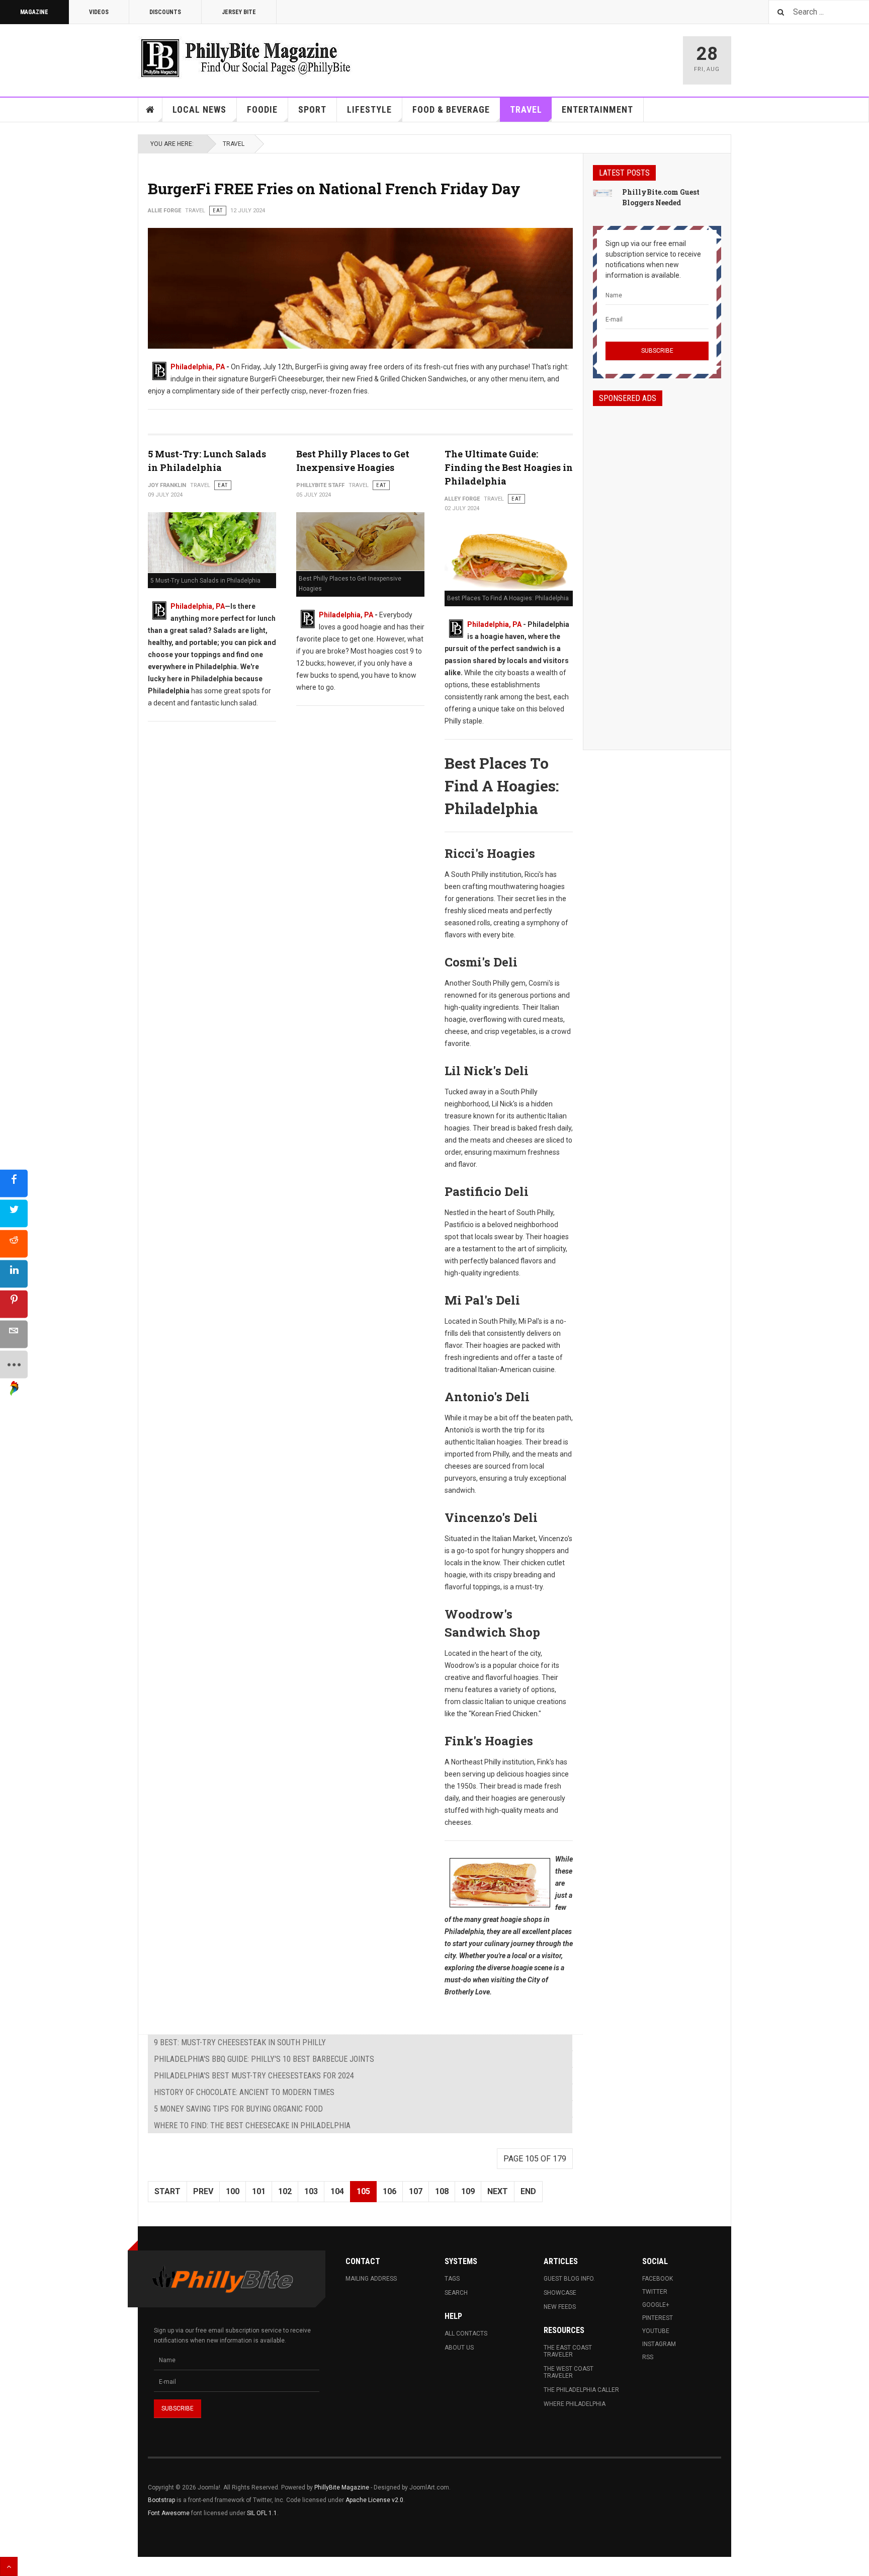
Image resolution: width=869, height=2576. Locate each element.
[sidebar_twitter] (14, 1214)
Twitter (655, 2292)
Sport (312, 109)
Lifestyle (369, 109)
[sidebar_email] (14, 1335)
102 (285, 2191)
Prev (203, 2191)
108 (442, 2191)
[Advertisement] (657, 569)
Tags (452, 2279)
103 (311, 2191)
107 (416, 2191)
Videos (99, 12)
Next (498, 2191)
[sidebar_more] (14, 1365)
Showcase (560, 2293)
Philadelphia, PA (198, 367)
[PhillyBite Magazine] (245, 58)
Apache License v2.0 (374, 2500)
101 (259, 2191)
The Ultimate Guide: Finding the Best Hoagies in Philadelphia (509, 467)
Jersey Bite (239, 12)
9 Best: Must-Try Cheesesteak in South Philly (240, 2042)
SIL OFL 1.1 (262, 2513)
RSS (648, 2357)
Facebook (658, 2279)
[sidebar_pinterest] (14, 1304)
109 (468, 2191)
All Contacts (466, 2333)
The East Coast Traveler (568, 2351)
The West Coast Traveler (569, 2372)
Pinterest (658, 2318)
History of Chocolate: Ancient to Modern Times (244, 2092)
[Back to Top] (9, 2566)
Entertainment (597, 109)
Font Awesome (169, 2513)
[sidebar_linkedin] (14, 1274)
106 (389, 2191)
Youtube (656, 2331)
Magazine (34, 12)
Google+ (656, 2305)
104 (337, 2191)
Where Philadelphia (575, 2404)
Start (167, 2191)
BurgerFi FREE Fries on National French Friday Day (334, 188)
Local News (199, 109)
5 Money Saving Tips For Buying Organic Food (238, 2109)
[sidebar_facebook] (14, 1184)
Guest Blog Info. (569, 2279)
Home (150, 110)
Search (456, 2293)
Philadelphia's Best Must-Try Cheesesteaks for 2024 (254, 2076)
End (528, 2191)
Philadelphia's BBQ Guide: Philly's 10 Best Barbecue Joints (264, 2059)
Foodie (262, 109)
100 (233, 2191)
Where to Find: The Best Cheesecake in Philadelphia (252, 2125)
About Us (459, 2348)
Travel (526, 109)
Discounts (165, 12)
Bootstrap (161, 2500)
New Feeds (560, 2307)
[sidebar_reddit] (14, 1244)
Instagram (659, 2344)
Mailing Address (371, 2279)
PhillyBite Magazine (342, 2487)
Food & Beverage (451, 109)
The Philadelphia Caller (581, 2390)
